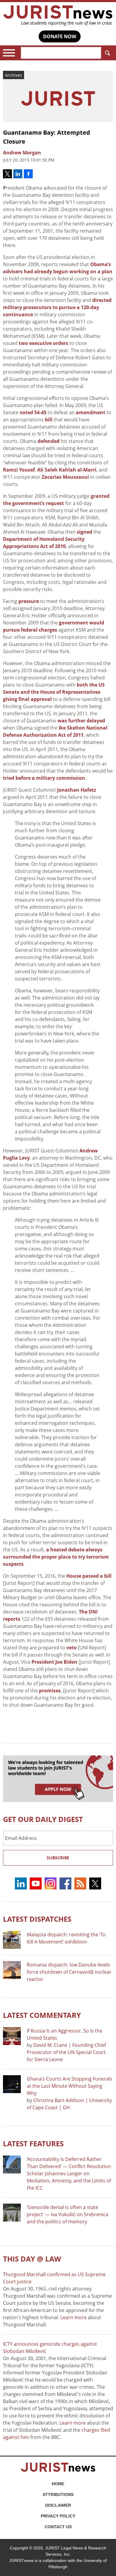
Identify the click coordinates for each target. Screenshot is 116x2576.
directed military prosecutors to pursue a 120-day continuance (57, 307)
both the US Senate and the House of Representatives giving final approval (54, 692)
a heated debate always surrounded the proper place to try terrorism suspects (56, 1557)
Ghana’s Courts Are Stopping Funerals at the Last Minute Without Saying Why (69, 2086)
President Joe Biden (55, 1662)
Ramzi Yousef (19, 470)
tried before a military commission (44, 778)
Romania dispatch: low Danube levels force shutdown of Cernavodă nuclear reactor (69, 1972)
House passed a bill (89, 1576)
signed (84, 532)
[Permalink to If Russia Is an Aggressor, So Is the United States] (12, 2036)
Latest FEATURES (33, 2143)
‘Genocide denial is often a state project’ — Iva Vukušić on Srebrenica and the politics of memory (68, 2214)
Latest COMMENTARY (42, 2015)
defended (48, 441)
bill (49, 420)
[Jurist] (58, 16)
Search (107, 53)
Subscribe (58, 1858)
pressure (29, 601)
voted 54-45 (33, 412)
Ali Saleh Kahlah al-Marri (67, 470)
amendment (91, 412)
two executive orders (43, 343)
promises (50, 1691)
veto (72, 1648)
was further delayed (81, 721)
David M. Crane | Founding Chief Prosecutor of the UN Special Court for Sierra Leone (66, 2052)
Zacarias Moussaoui (65, 477)
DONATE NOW (60, 36)
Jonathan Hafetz (77, 790)
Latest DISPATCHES (37, 1919)
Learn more (73, 2317)
